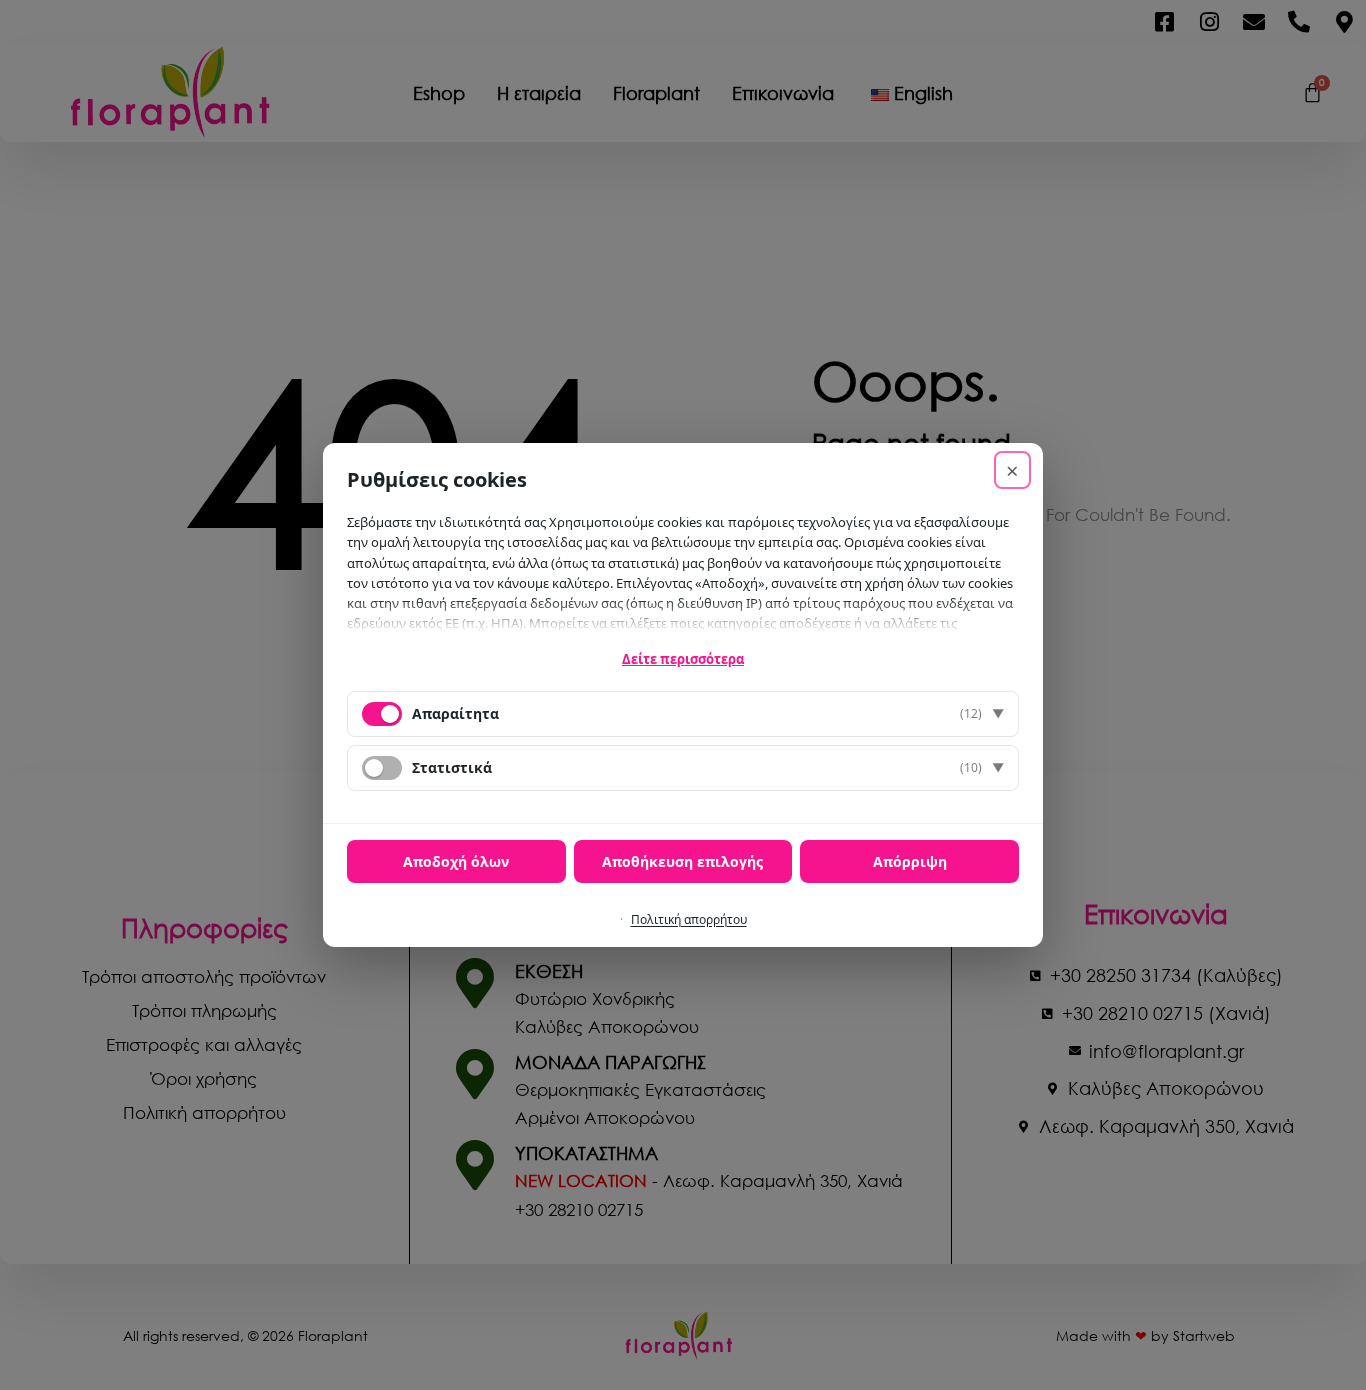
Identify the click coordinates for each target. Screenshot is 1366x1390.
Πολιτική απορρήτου (689, 919)
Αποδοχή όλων (456, 861)
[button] (683, 714)
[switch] (382, 768)
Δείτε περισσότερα (683, 659)
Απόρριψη (910, 861)
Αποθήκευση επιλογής (682, 861)
